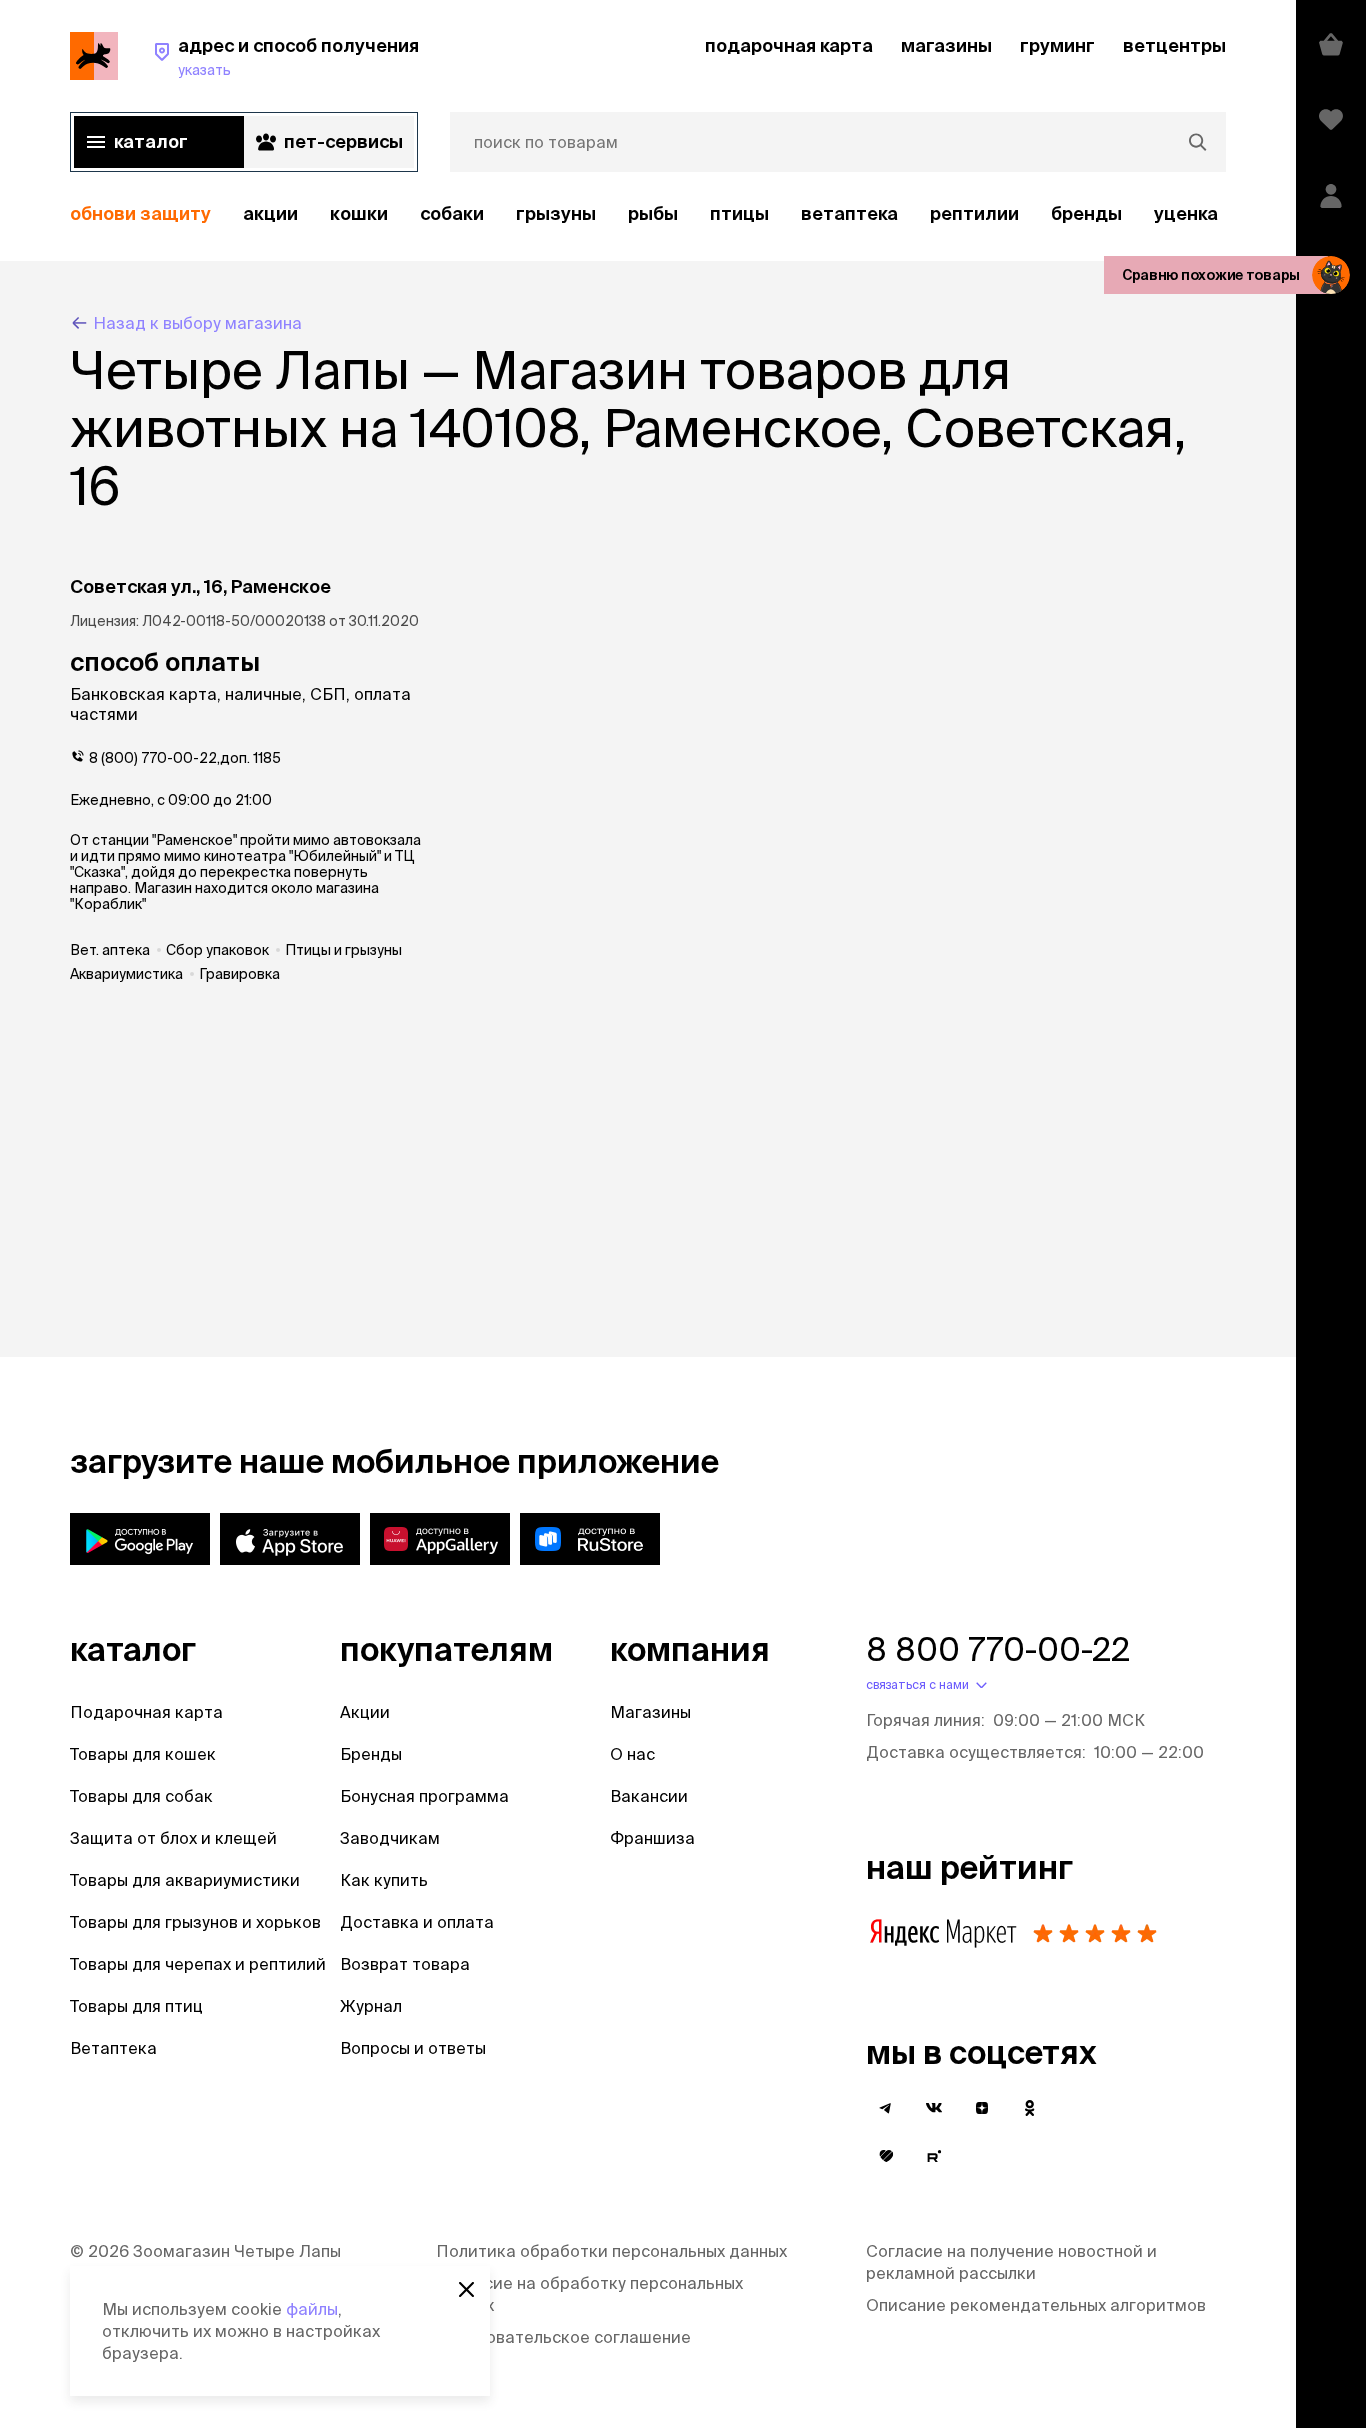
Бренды (371, 1754)
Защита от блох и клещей (173, 1838)
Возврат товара (405, 1964)
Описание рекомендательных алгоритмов (1036, 2305)
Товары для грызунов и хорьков (195, 1922)
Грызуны (556, 213)
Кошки (359, 213)
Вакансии (649, 1796)
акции (270, 213)
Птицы (739, 213)
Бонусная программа (424, 1796)
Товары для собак (141, 1796)
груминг (1057, 45)
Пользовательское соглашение (563, 2337)
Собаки (452, 213)
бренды (1086, 213)
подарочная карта (789, 45)
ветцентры (1174, 45)
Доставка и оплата (417, 1922)
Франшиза (652, 1838)
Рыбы (653, 213)
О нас (632, 1754)
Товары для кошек (143, 1754)
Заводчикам (390, 1838)
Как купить (384, 1880)
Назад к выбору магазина (197, 323)
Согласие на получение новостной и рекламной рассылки (1011, 2262)
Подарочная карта (146, 1712)
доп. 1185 (250, 758)
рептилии (974, 213)
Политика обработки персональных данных (611, 2251)
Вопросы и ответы (413, 2048)
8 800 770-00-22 (998, 1649)
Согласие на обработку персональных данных (589, 2294)
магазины (946, 45)
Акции (365, 1712)
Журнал (371, 2006)
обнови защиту (140, 213)
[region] (648, 214)
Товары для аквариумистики (185, 1880)
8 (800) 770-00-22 (153, 758)
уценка (1186, 213)
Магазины (650, 1712)
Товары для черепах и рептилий (198, 1964)
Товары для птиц (136, 2006)
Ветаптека (849, 213)
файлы (312, 2309)
